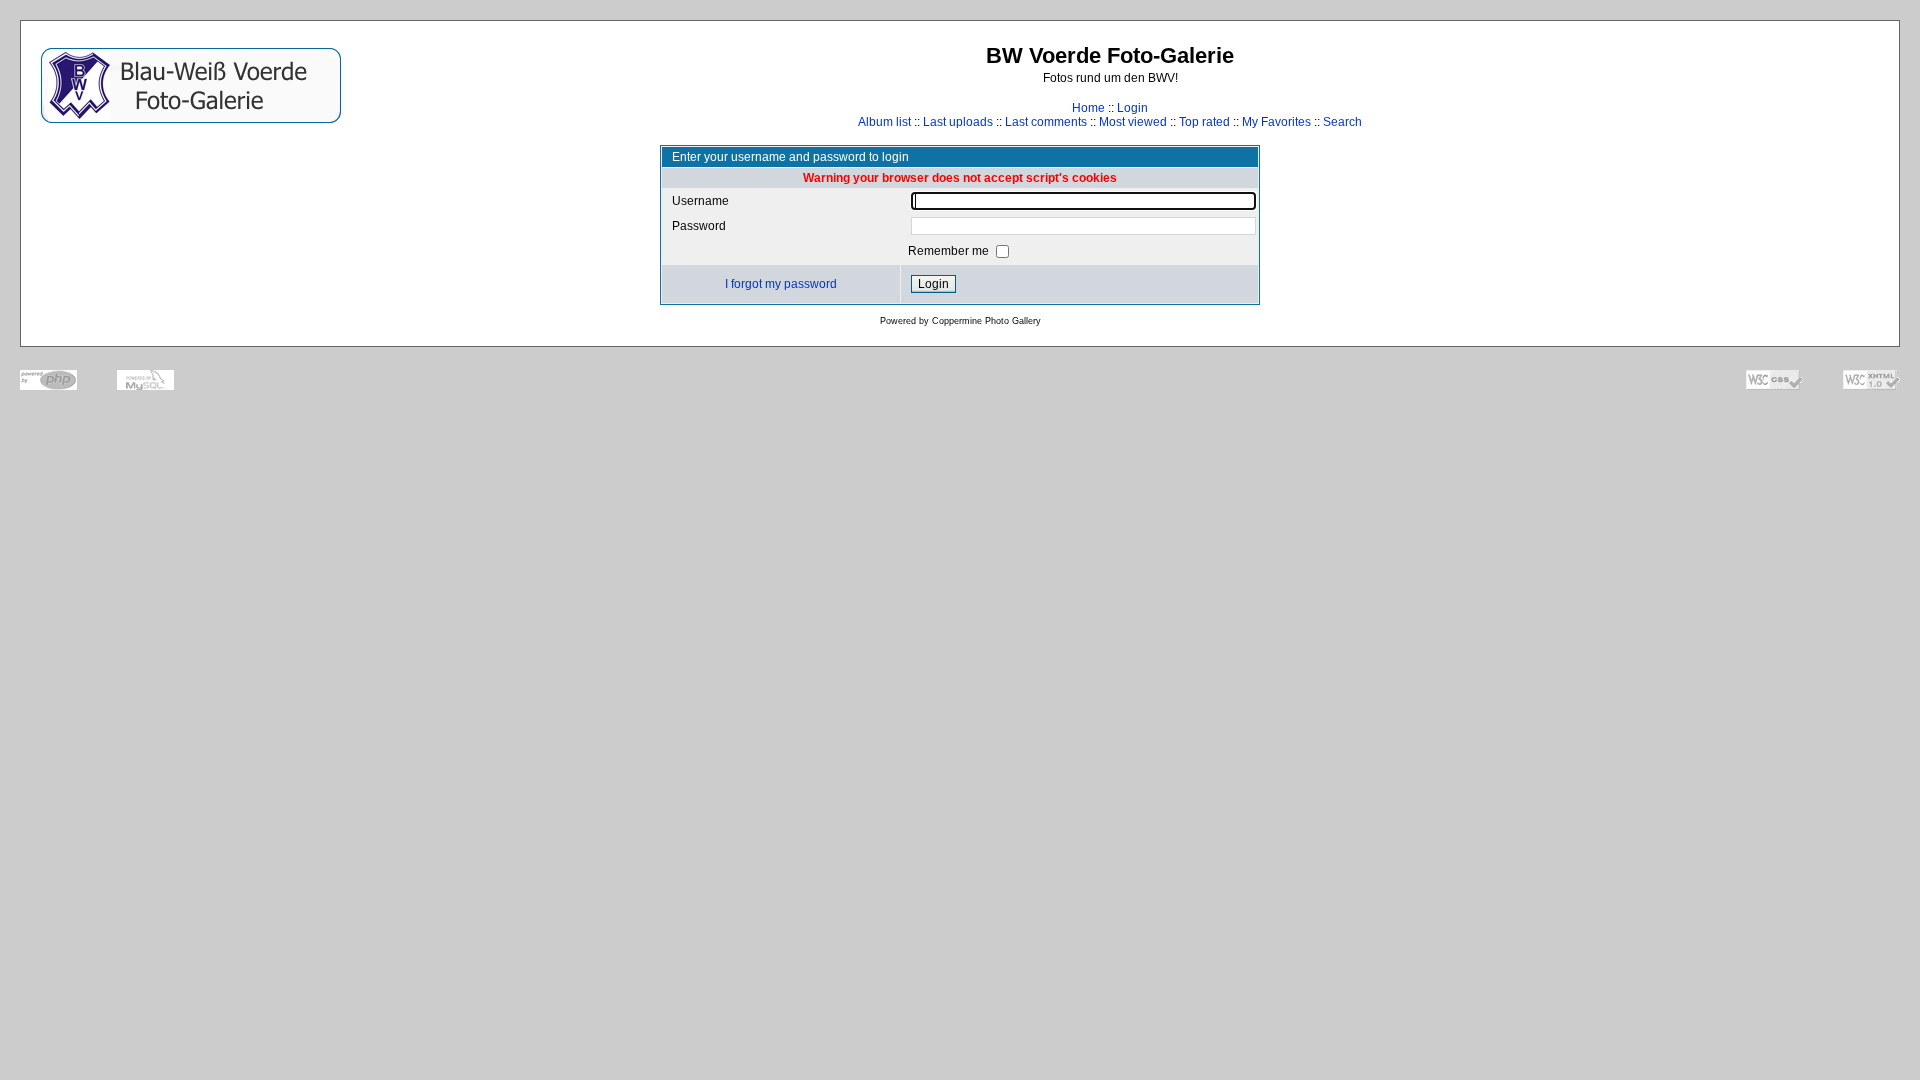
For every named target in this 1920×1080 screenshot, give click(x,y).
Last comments (1046, 122)
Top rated (1204, 122)
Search (1342, 122)
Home (1088, 108)
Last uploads (958, 122)
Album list (884, 122)
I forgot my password (781, 284)
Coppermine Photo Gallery (986, 321)
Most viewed (1133, 122)
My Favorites (1276, 122)
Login (1132, 108)
